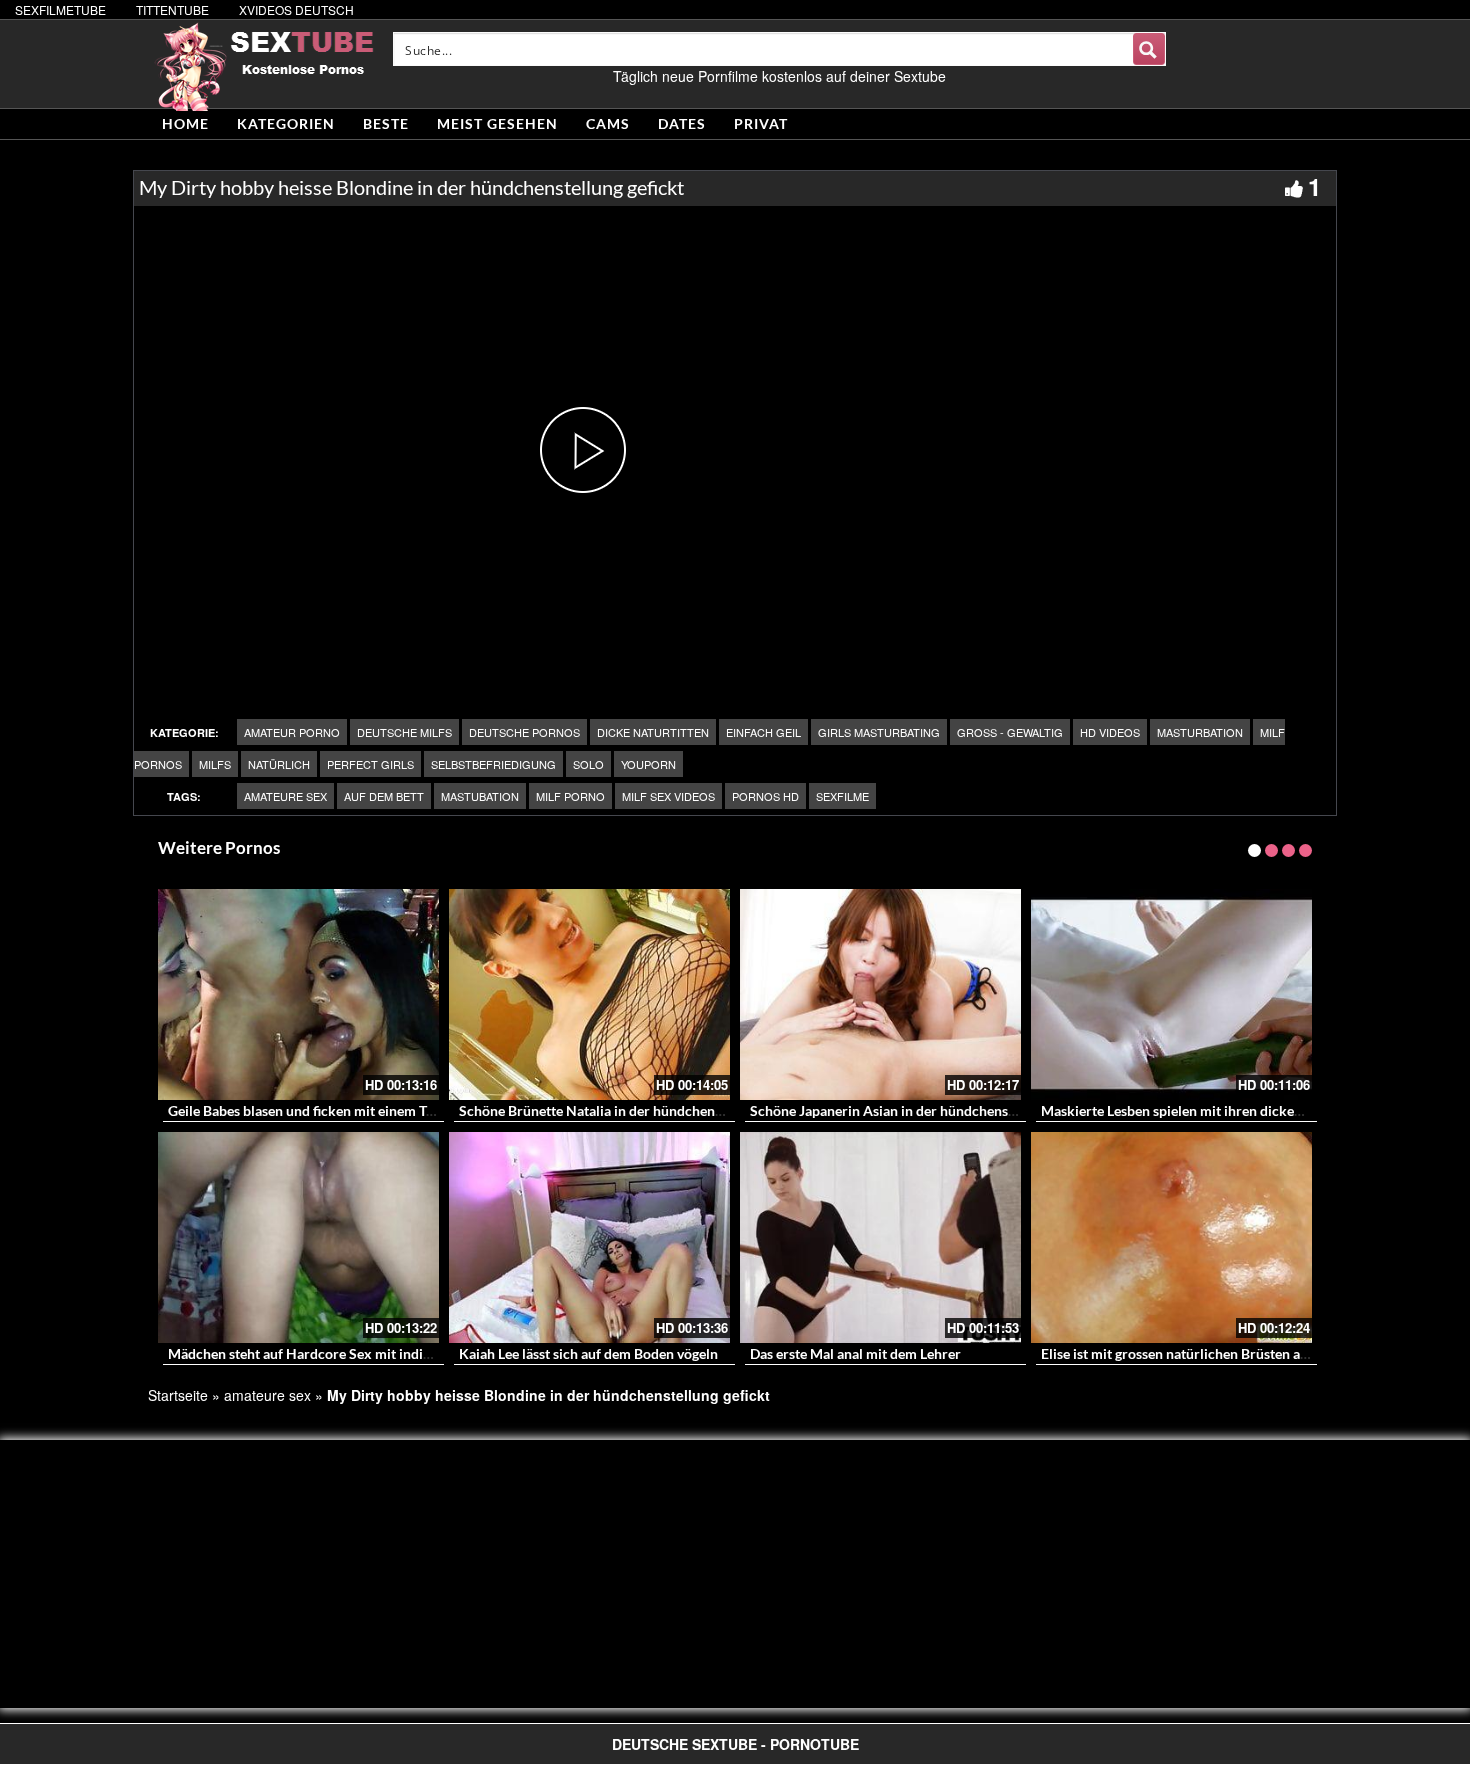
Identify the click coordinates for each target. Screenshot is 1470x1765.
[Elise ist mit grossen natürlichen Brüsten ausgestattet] (1171, 1237)
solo (588, 764)
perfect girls (370, 764)
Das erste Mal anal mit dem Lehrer (855, 1353)
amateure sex (285, 796)
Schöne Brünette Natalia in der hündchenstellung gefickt (634, 1110)
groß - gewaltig (1010, 732)
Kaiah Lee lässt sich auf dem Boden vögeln (588, 1353)
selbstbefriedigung (493, 764)
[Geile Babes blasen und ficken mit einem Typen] (298, 994)
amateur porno (292, 732)
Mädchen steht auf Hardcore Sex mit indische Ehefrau (335, 1353)
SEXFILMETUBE (60, 9)
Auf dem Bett (384, 796)
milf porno (570, 796)
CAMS (608, 123)
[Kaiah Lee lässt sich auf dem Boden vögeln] (589, 1237)
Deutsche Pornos (524, 732)
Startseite (178, 1395)
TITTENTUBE (172, 9)
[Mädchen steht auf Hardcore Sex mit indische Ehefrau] (298, 1237)
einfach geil (763, 732)
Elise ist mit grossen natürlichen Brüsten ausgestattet (1204, 1353)
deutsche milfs (404, 732)
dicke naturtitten (653, 732)
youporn (648, 764)
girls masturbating (879, 732)
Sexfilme (842, 796)
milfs (215, 764)
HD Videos (1110, 732)
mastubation (480, 796)
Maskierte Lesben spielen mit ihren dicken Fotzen (1194, 1110)
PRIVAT (761, 123)
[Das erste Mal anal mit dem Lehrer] (880, 1237)
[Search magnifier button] (1149, 49)
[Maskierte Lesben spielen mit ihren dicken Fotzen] (1171, 994)
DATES (682, 123)
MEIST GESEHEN (497, 123)
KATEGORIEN (286, 123)
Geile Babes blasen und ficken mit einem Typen (312, 1110)
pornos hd (765, 796)
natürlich (279, 764)
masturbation (1200, 732)
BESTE (386, 123)
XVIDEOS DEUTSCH (296, 9)
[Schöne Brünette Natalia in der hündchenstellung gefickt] (589, 994)
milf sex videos (668, 796)
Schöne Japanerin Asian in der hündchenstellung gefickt (923, 1110)
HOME (185, 123)
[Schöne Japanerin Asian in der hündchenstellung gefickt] (880, 994)
